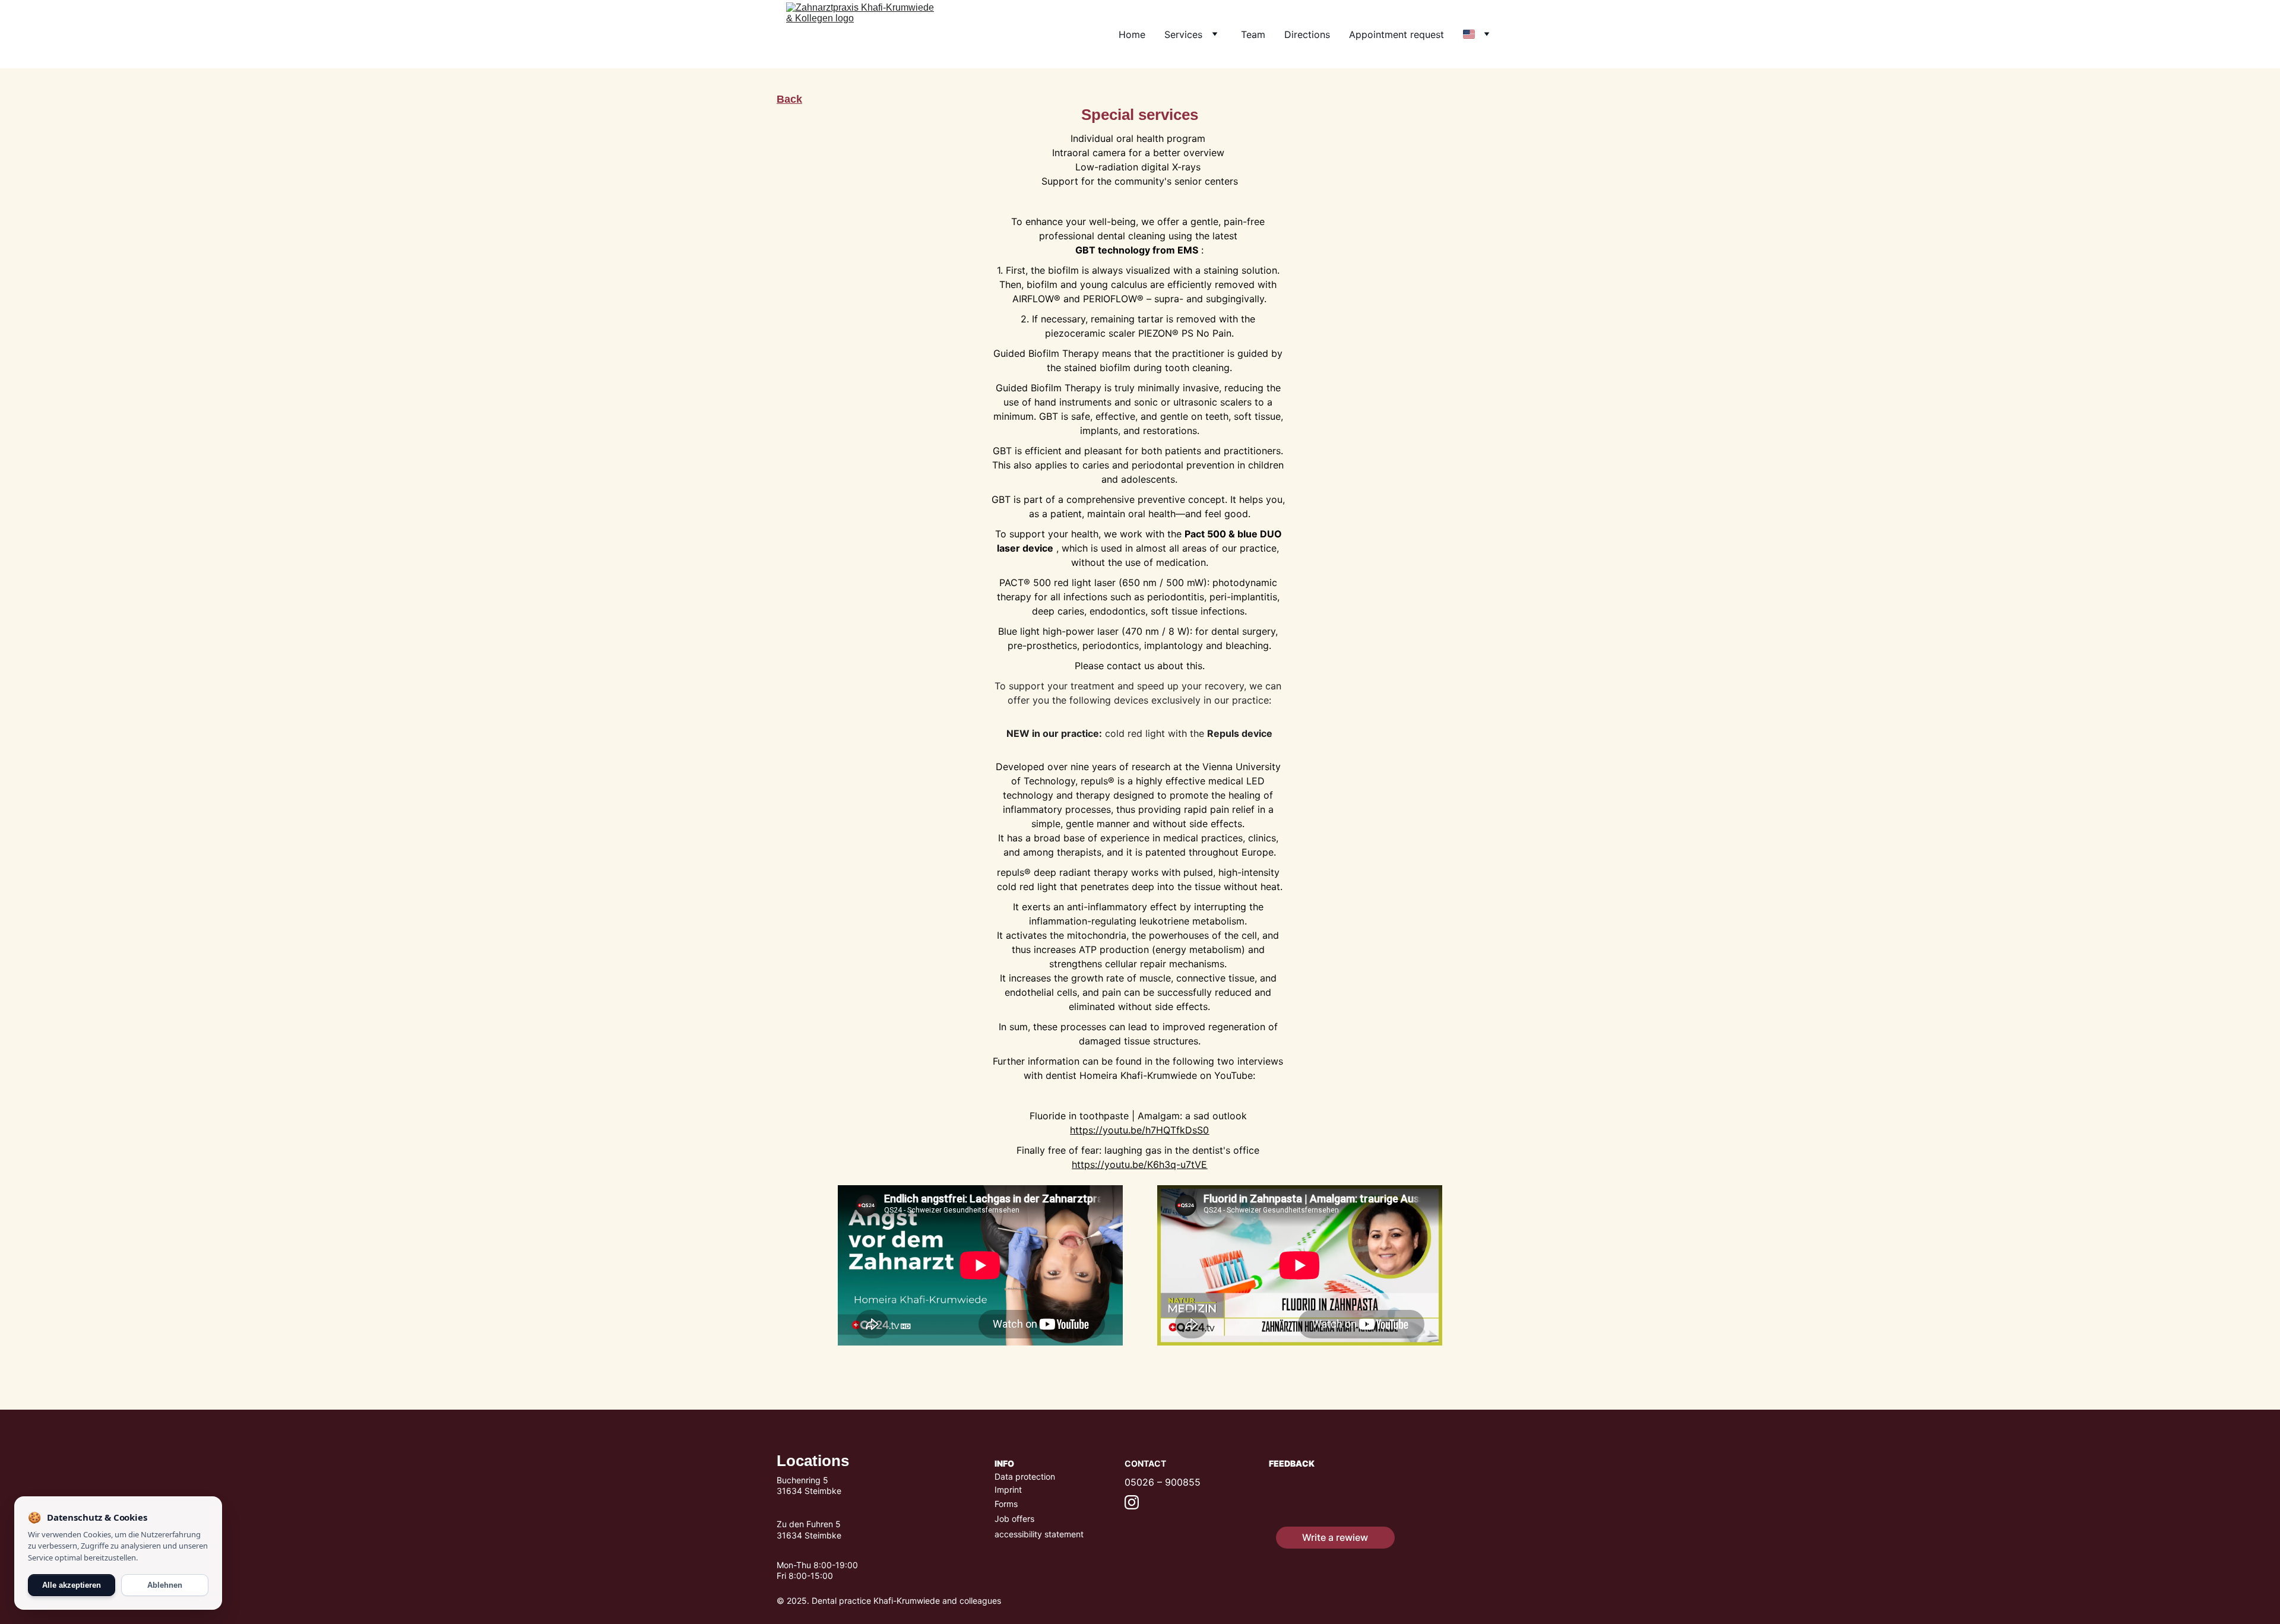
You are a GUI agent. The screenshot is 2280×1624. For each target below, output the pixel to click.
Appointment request (1396, 34)
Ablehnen (165, 1585)
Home (1132, 34)
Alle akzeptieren (72, 1585)
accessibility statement (1039, 1534)
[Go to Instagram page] (1132, 1502)
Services (1183, 34)
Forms (1006, 1504)
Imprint (1008, 1490)
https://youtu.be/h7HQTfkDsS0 (1139, 1130)
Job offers (1014, 1519)
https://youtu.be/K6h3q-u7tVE (1139, 1164)
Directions (1307, 34)
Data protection (1025, 1476)
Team (1253, 34)
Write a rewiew (1335, 1537)
